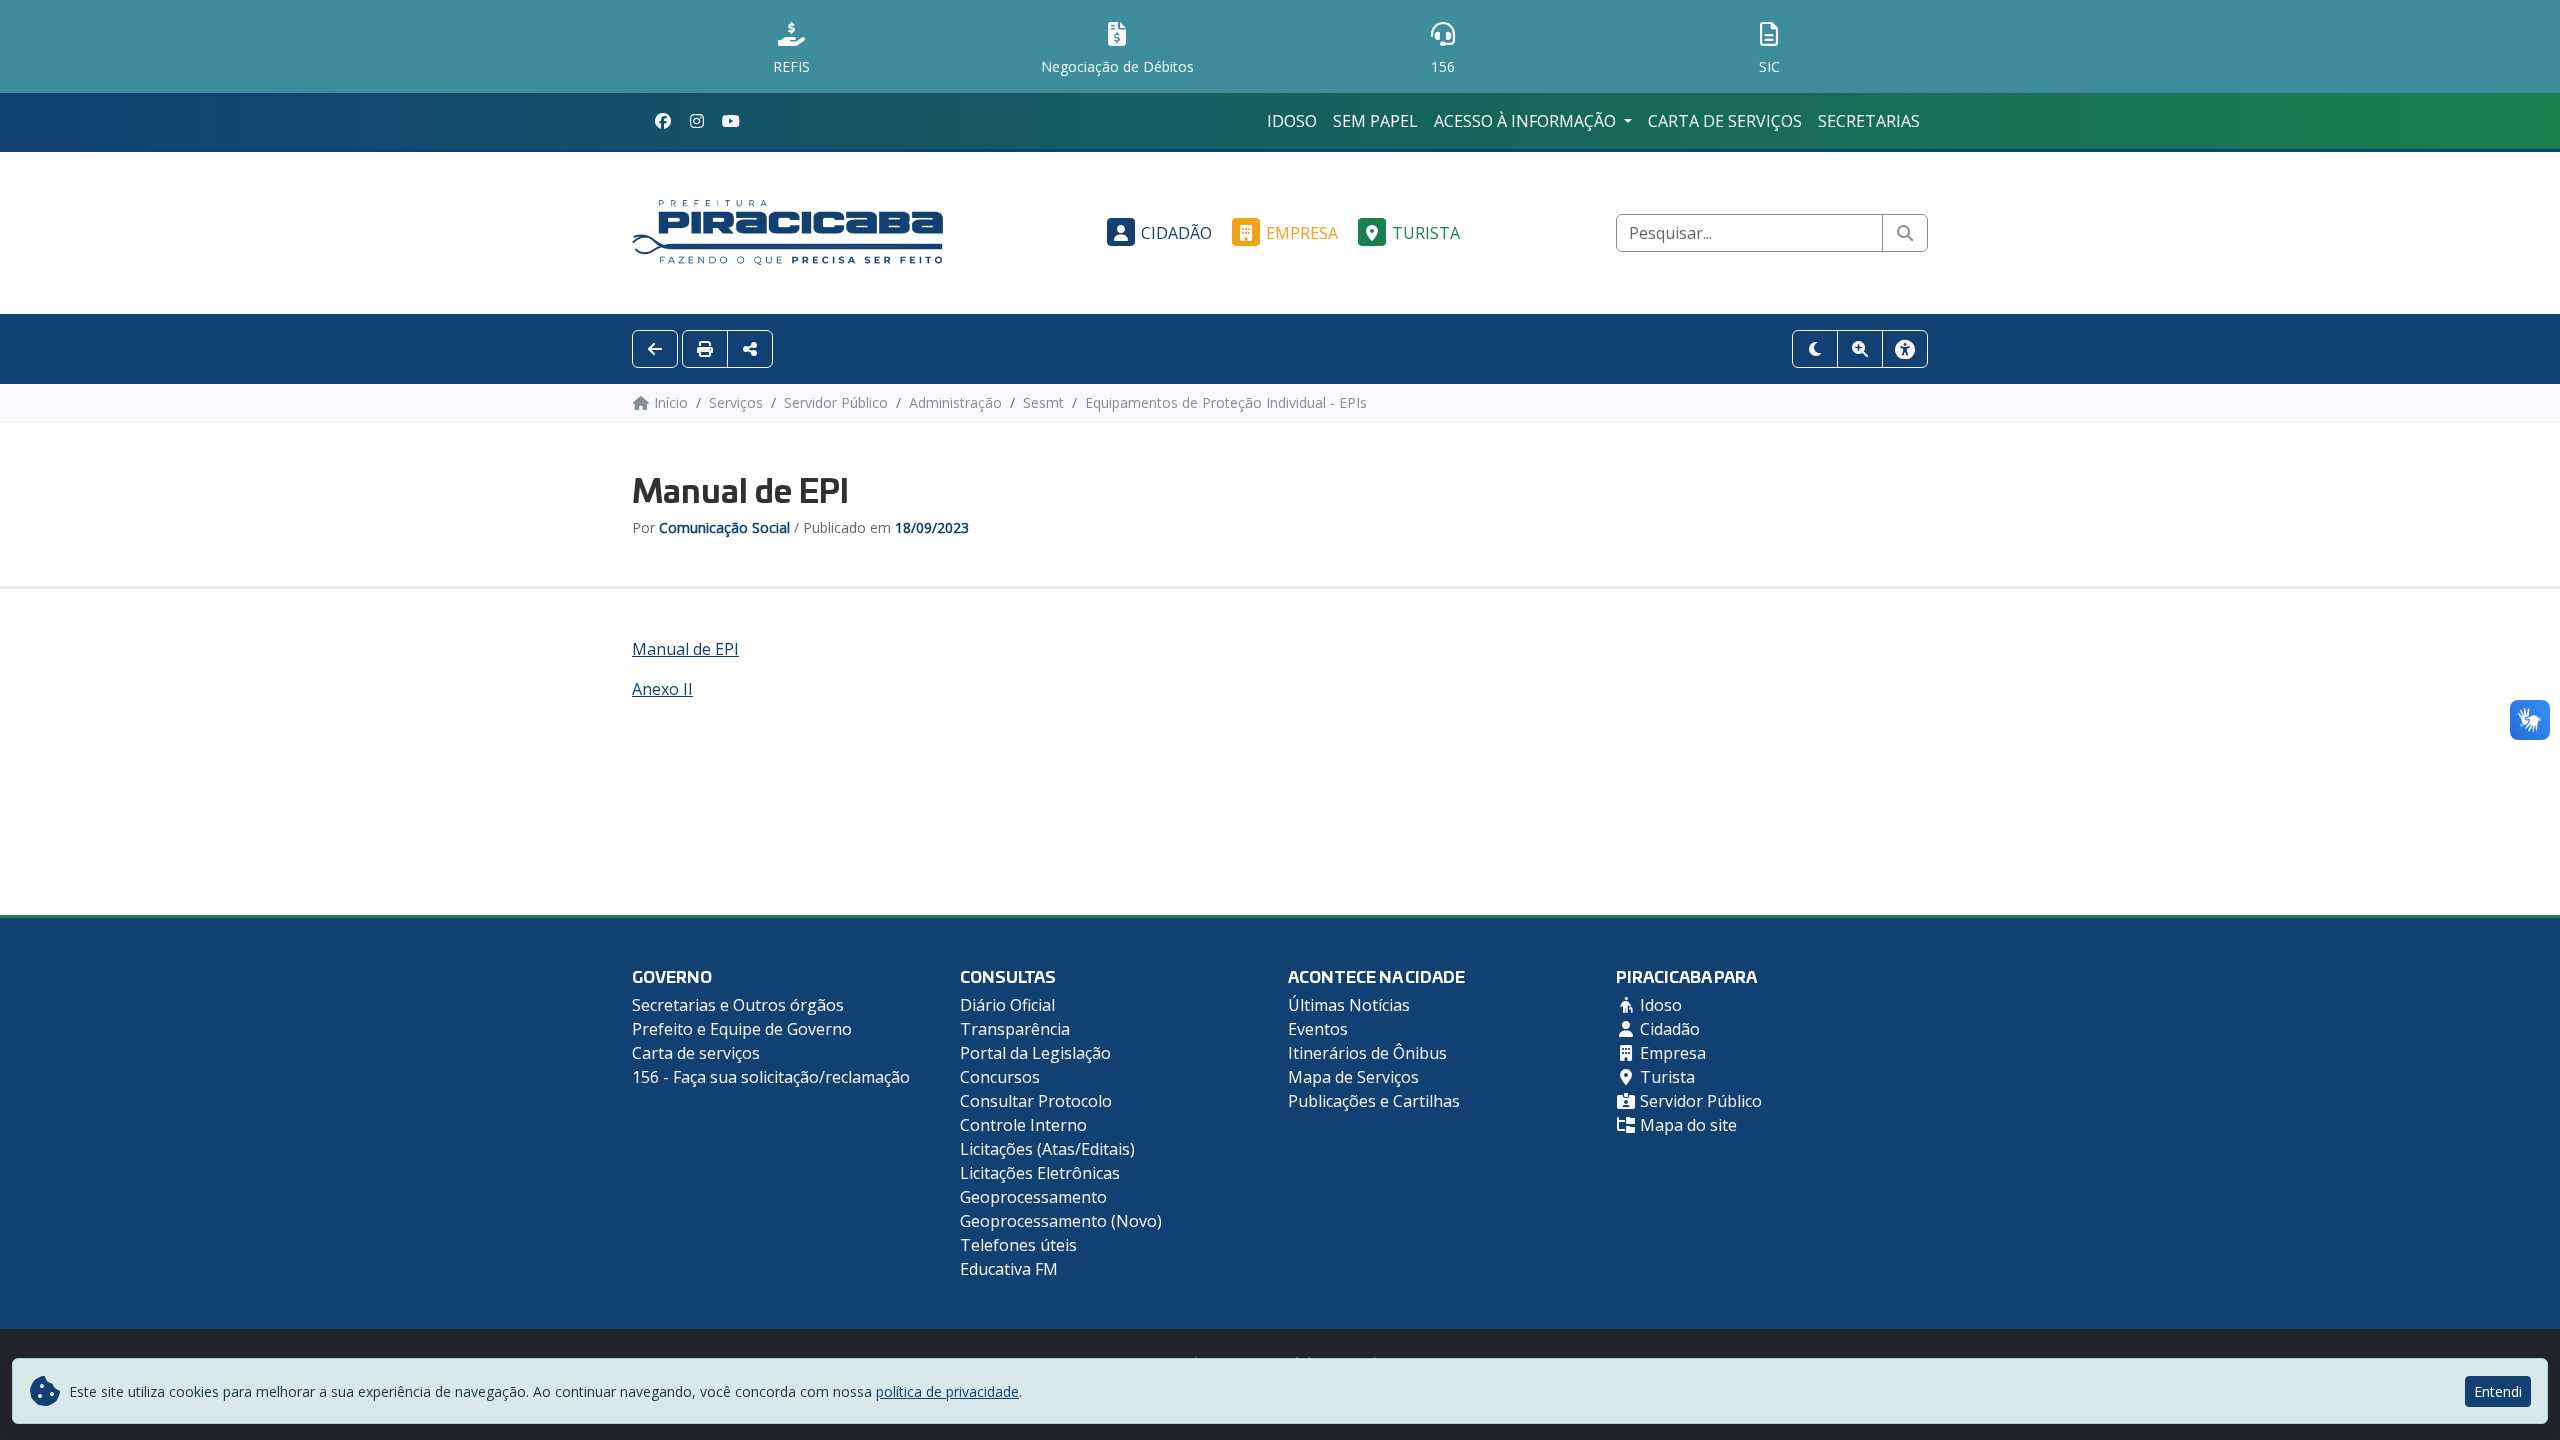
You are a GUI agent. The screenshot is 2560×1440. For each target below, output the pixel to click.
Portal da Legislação (1035, 1053)
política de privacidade (947, 1391)
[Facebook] (663, 121)
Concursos (1000, 1077)
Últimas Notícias (1349, 1005)
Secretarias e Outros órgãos (738, 1005)
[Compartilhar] (750, 349)
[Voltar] (655, 349)
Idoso (1292, 121)
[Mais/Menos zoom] (1860, 349)
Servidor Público (1699, 1101)
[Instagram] (697, 121)
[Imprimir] (705, 349)
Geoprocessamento (1033, 1197)
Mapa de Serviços (1353, 1077)
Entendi (2498, 1391)
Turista (1426, 233)
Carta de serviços (1725, 121)
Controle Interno (1023, 1125)
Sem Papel (1375, 121)
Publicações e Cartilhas (1374, 1101)
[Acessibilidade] (1905, 349)
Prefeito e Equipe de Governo (742, 1029)
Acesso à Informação (1527, 121)
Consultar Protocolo (1036, 1101)
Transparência (1015, 1029)
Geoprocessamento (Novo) (1061, 1221)
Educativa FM (1009, 1269)
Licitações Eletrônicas (1040, 1173)
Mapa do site (1686, 1125)
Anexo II (662, 689)
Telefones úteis (1018, 1245)
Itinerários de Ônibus (1367, 1053)
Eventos (1318, 1029)
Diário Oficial (1007, 1005)
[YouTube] (731, 121)
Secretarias (1869, 121)
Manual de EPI (685, 649)
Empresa (1302, 233)
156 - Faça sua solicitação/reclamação (771, 1077)
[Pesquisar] (1905, 233)
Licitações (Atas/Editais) (1047, 1149)
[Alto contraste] (1815, 349)
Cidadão (1176, 233)
